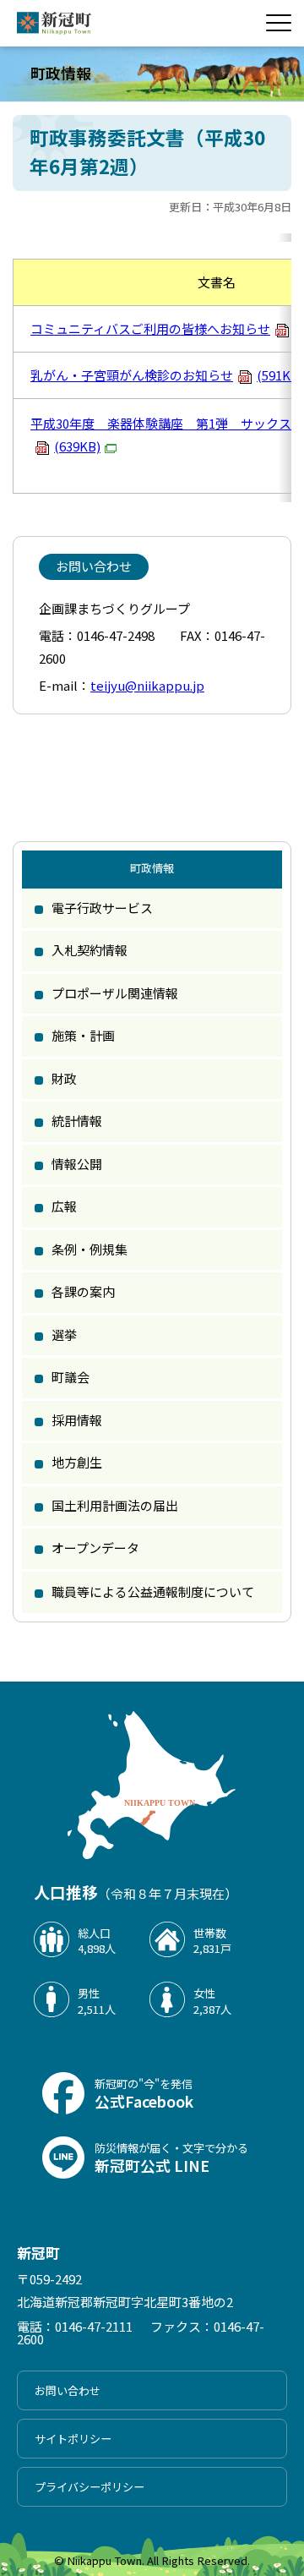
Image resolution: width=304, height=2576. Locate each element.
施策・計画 (83, 1035)
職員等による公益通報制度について (153, 1592)
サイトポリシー (73, 2439)
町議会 (71, 1377)
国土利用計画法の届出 (115, 1505)
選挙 (64, 1334)
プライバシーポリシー (90, 2487)
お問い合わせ (68, 2390)
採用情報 (77, 1420)
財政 (64, 1078)
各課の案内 (83, 1291)
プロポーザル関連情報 (115, 993)
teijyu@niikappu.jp (147, 685)
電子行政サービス (102, 908)
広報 (64, 1206)
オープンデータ (95, 1548)
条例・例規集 (90, 1249)
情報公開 (77, 1164)
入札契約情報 (90, 950)
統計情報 (77, 1121)
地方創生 (77, 1462)
